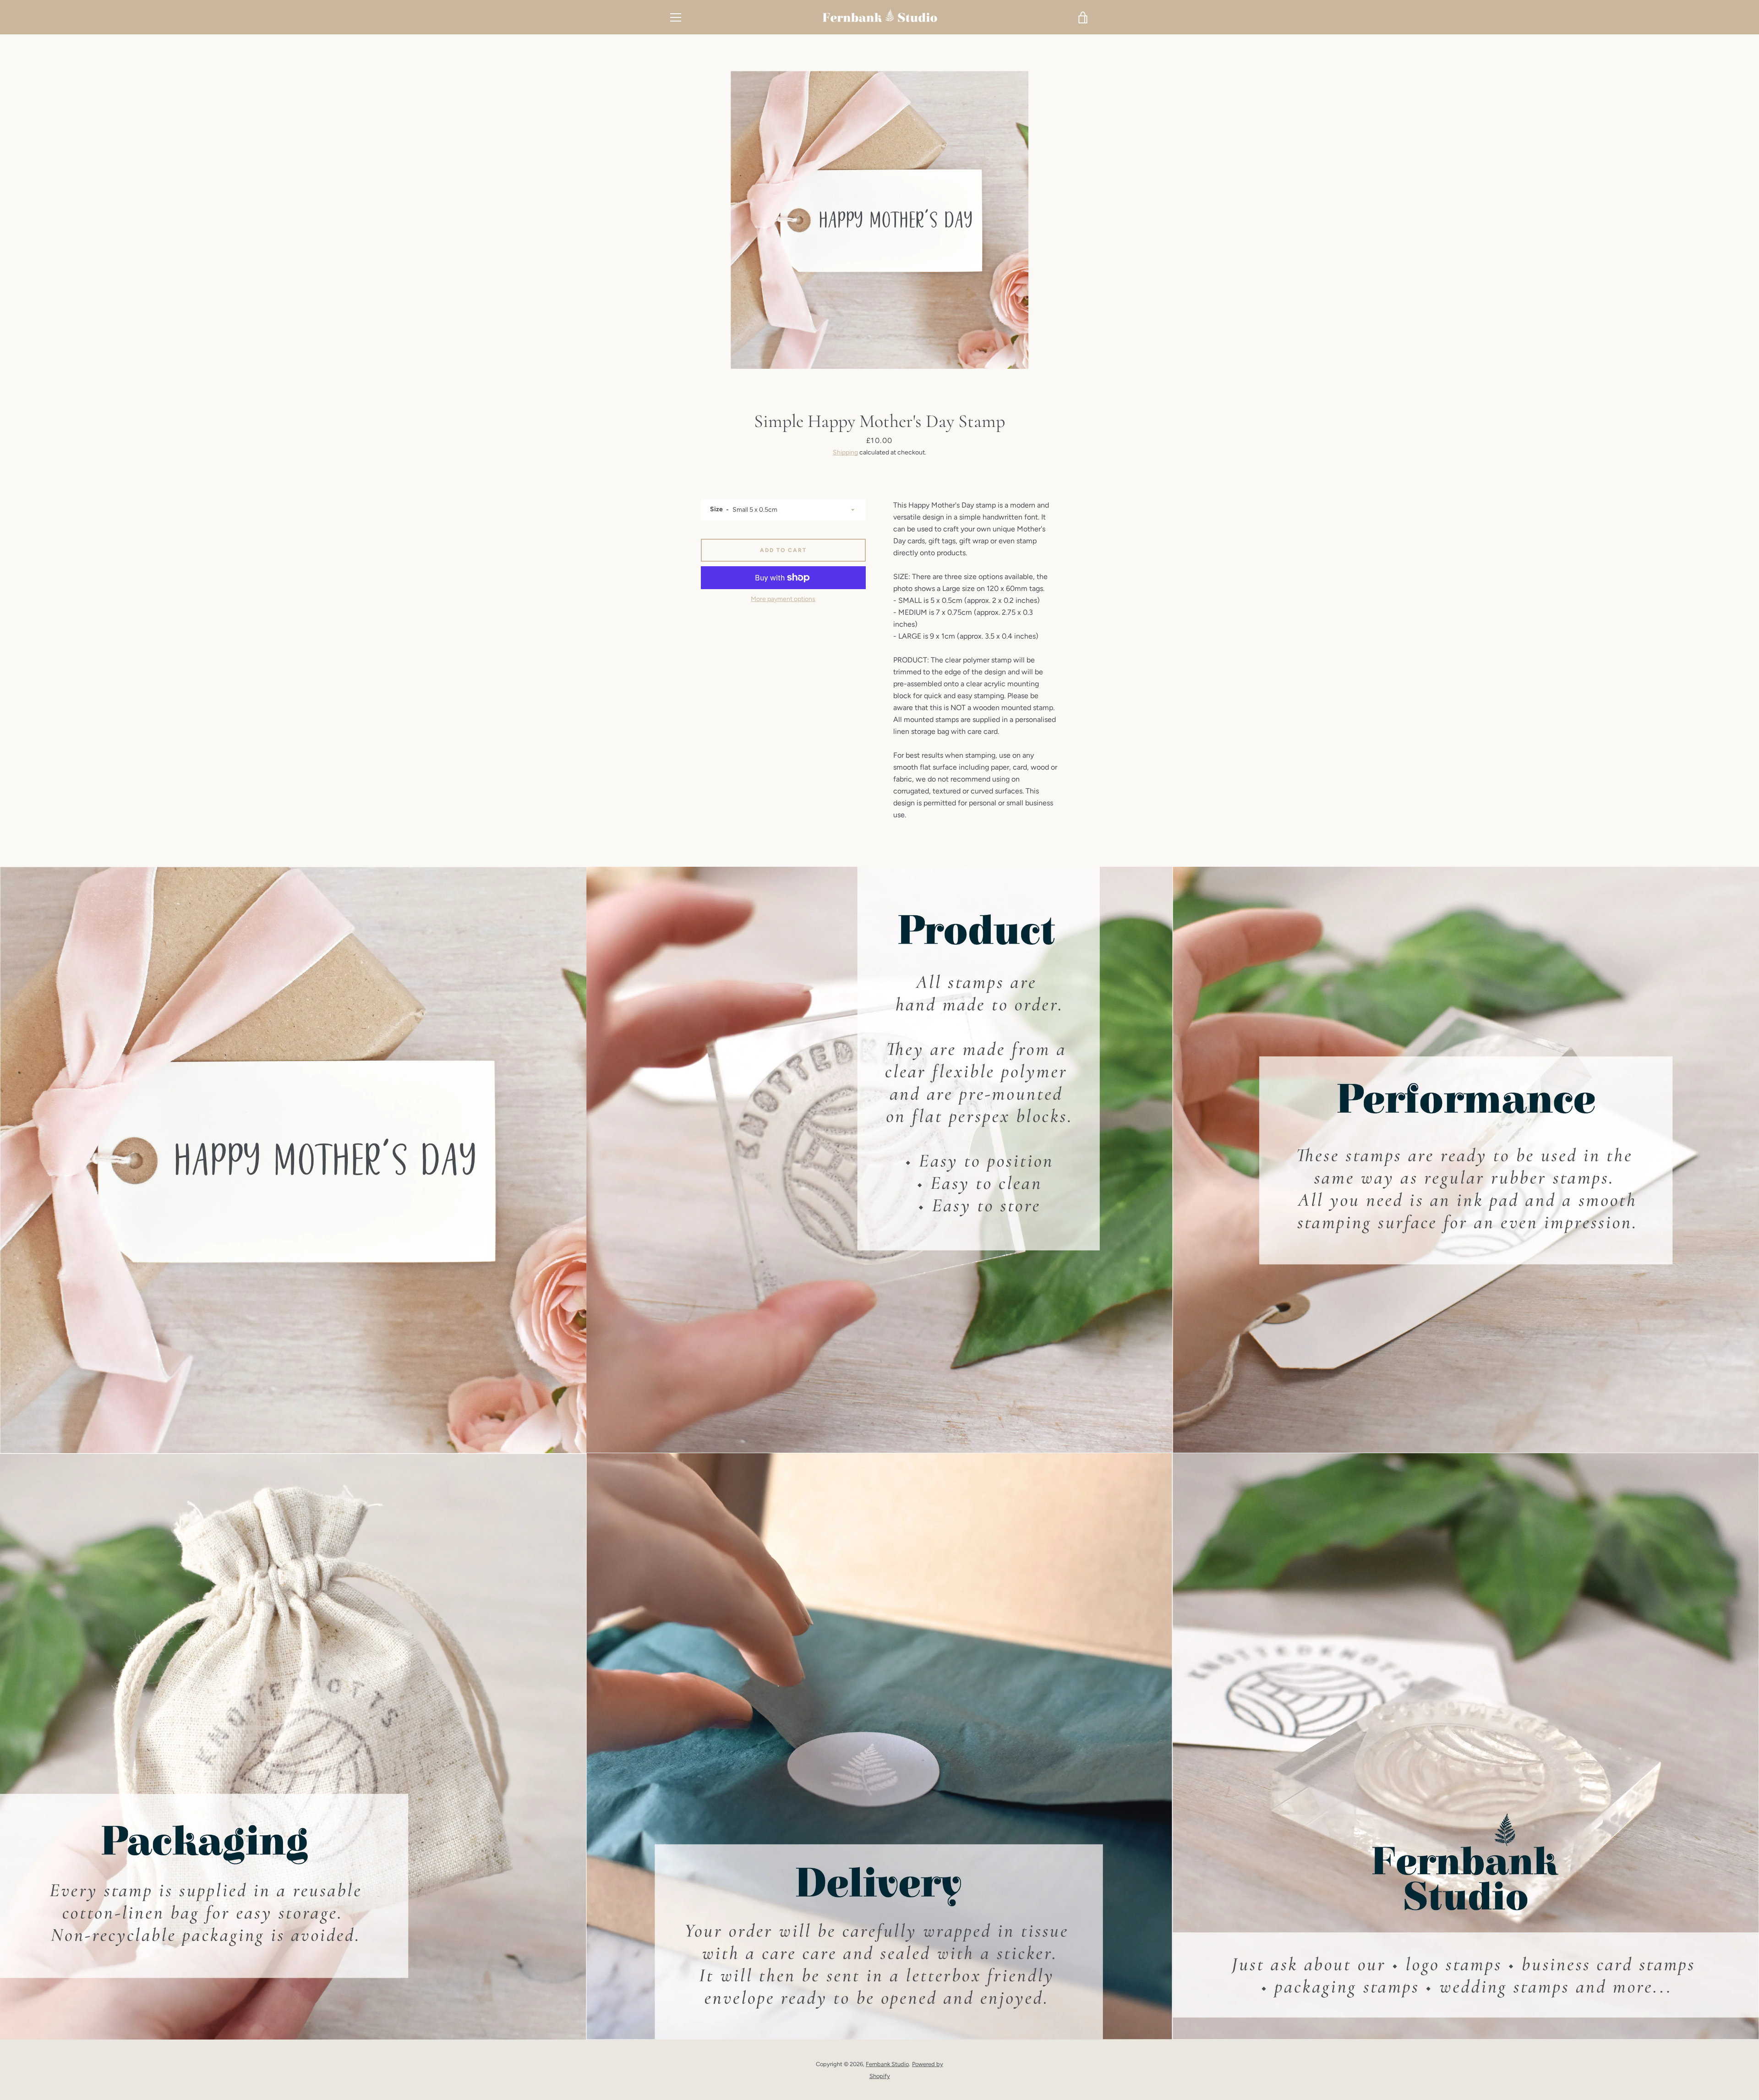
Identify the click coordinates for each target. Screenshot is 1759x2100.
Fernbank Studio (887, 2064)
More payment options (783, 599)
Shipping (845, 452)
